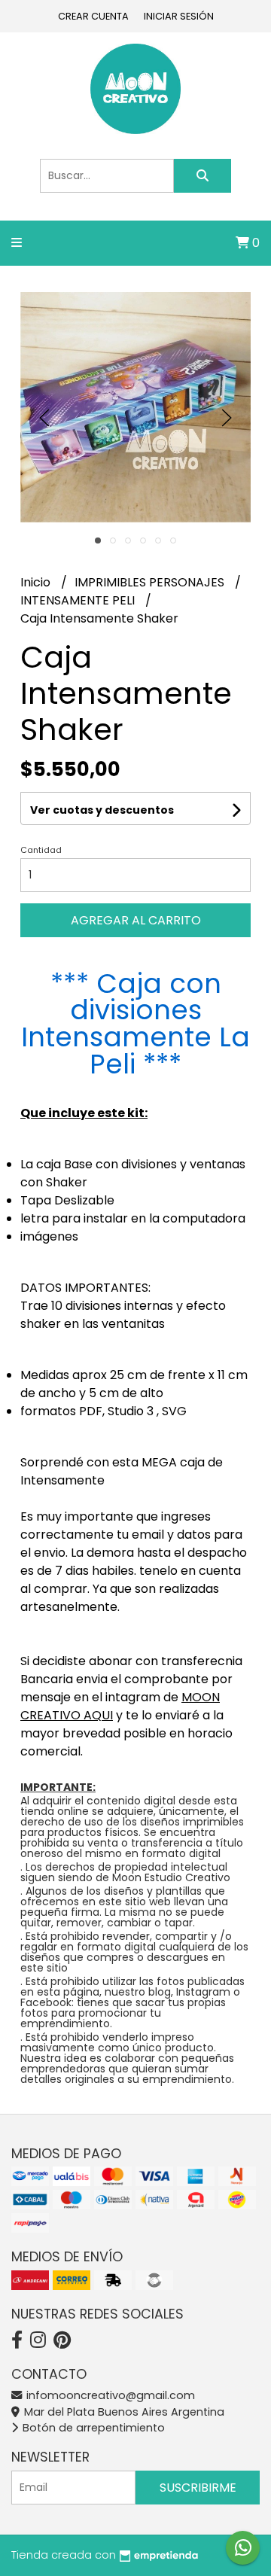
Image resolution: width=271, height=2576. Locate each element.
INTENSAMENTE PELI (79, 600)
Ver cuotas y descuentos (102, 810)
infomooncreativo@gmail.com (109, 2395)
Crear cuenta (93, 16)
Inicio (37, 582)
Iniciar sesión (179, 16)
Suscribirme (198, 2488)
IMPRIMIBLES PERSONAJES (151, 582)
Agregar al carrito (136, 920)
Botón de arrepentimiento (92, 2428)
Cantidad (41, 850)
